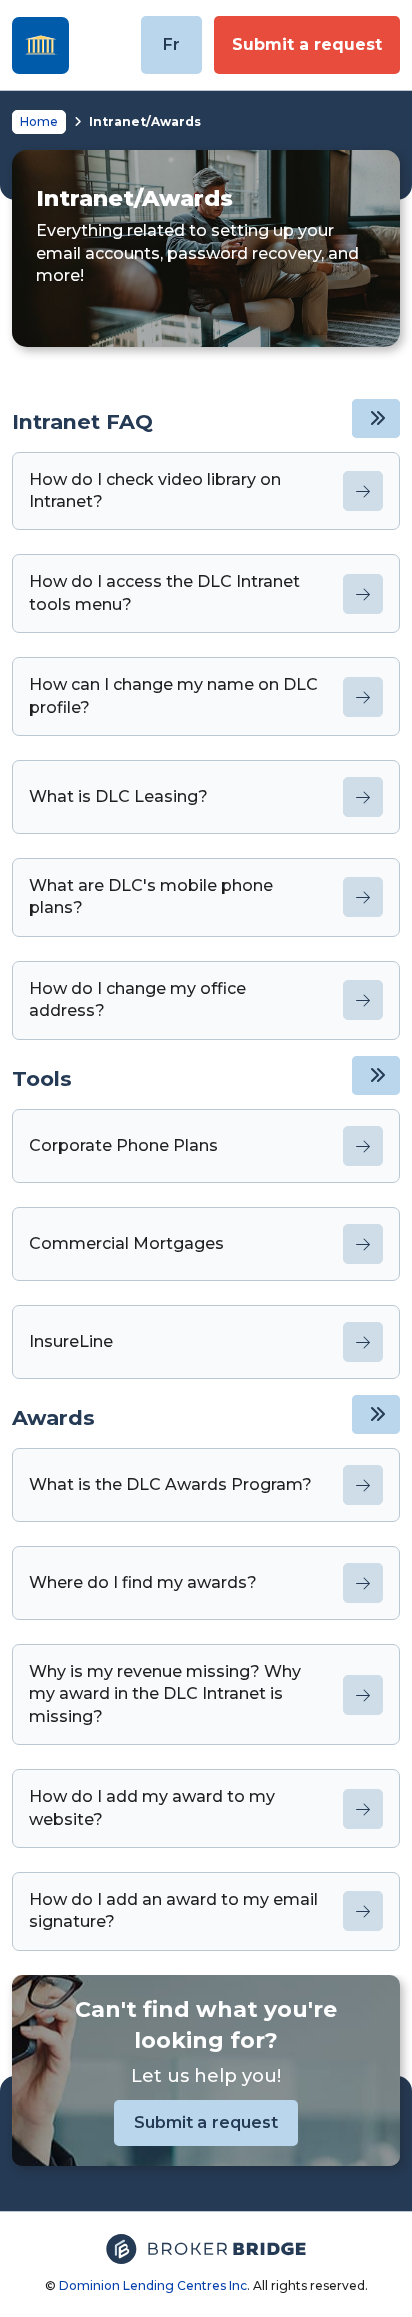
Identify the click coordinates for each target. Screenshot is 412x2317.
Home (39, 121)
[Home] (40, 45)
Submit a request (307, 44)
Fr (171, 44)
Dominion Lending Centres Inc (153, 2285)
